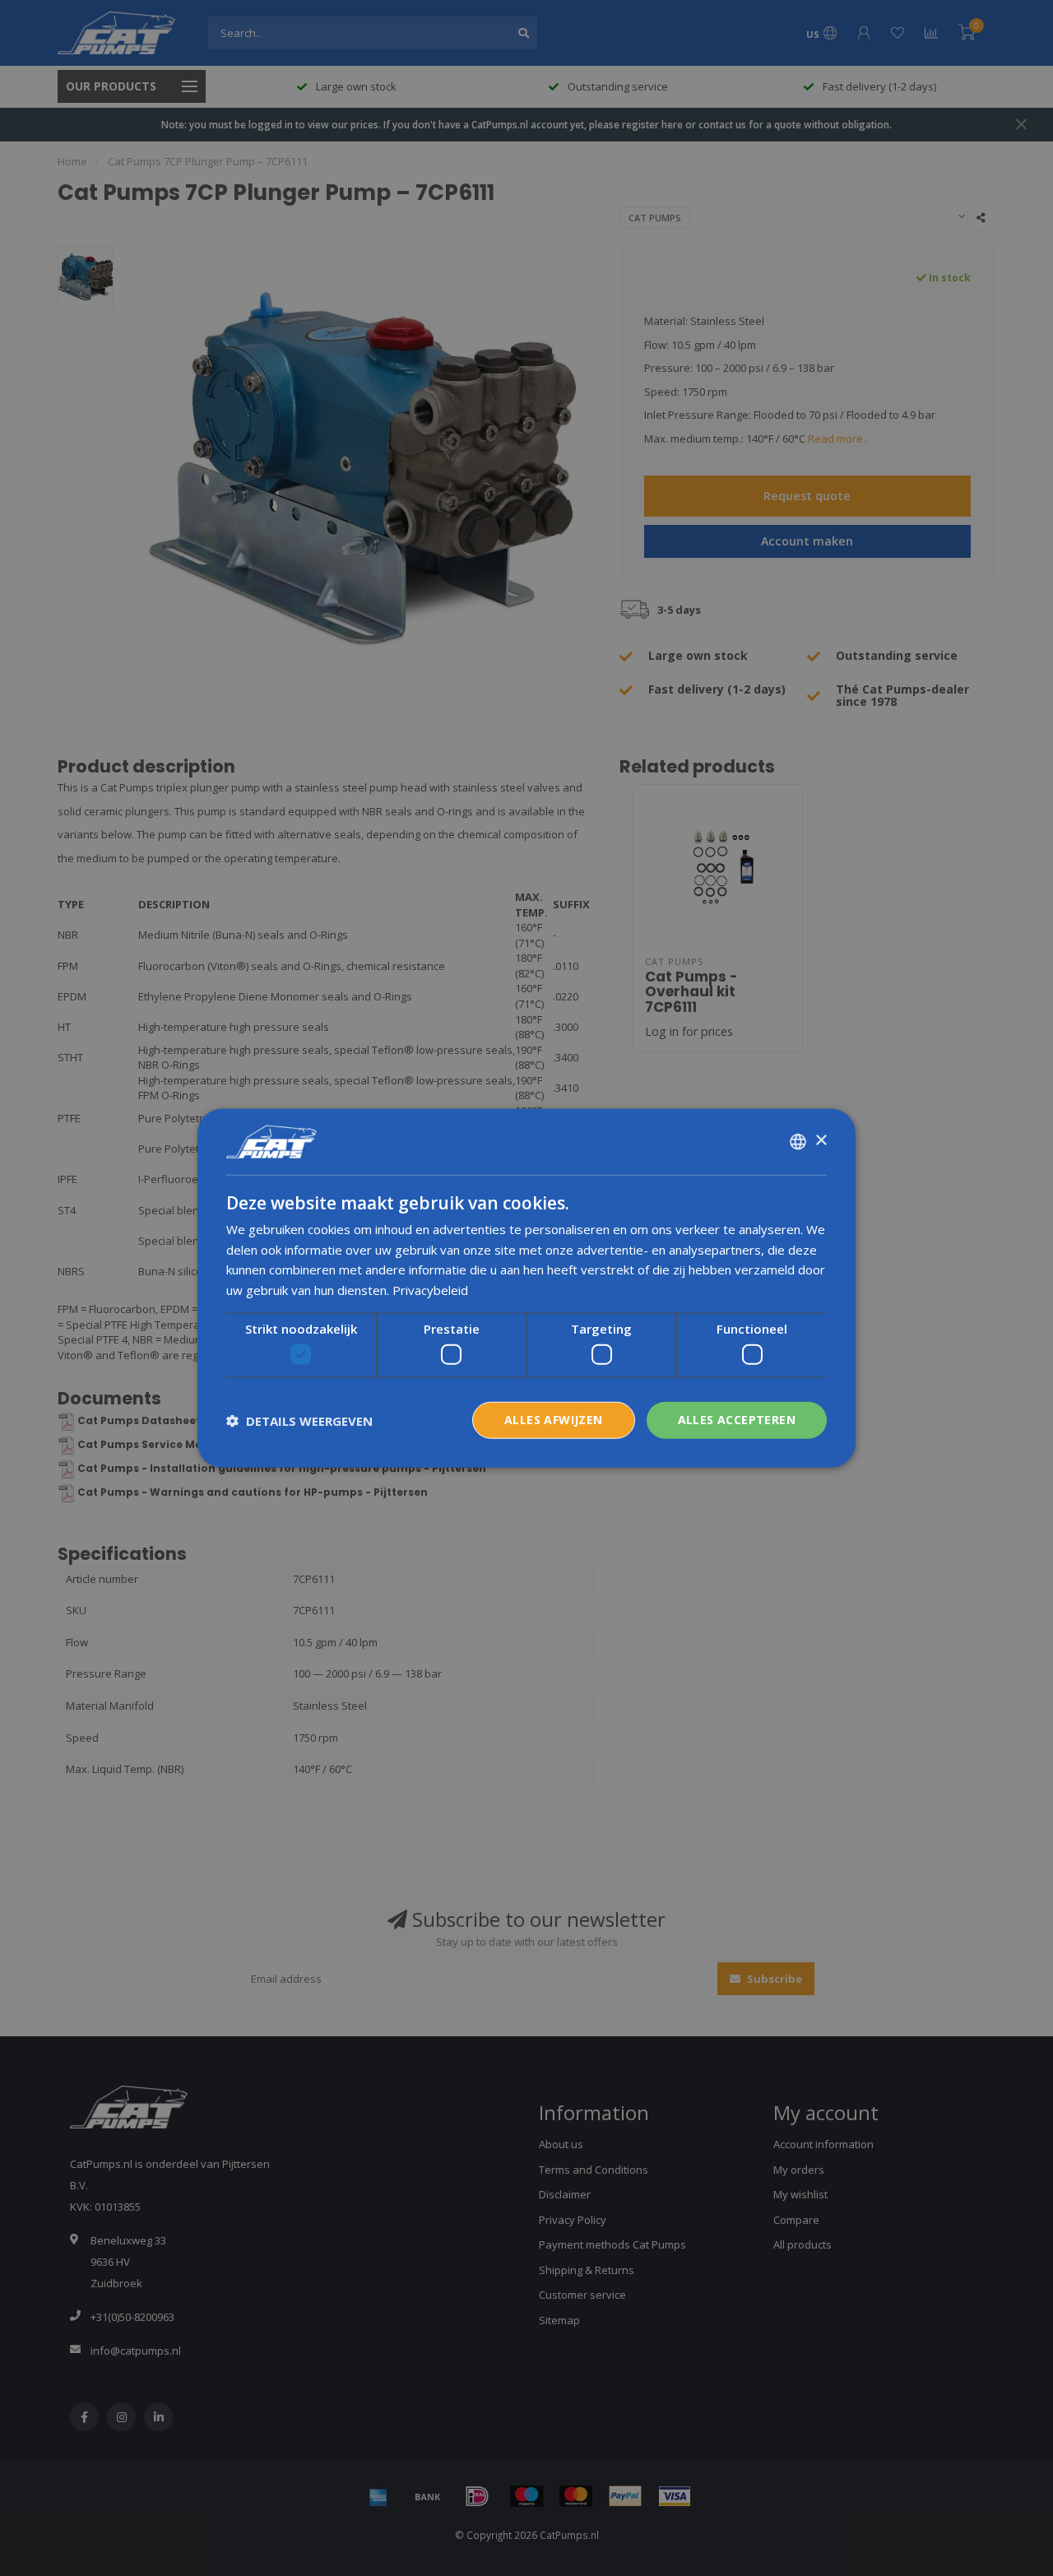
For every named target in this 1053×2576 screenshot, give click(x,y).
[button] (299, 1420)
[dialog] (526, 1288)
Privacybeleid (430, 1290)
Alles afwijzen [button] (554, 1420)
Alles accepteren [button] (737, 1420)
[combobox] (798, 1141)
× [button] (821, 1141)
